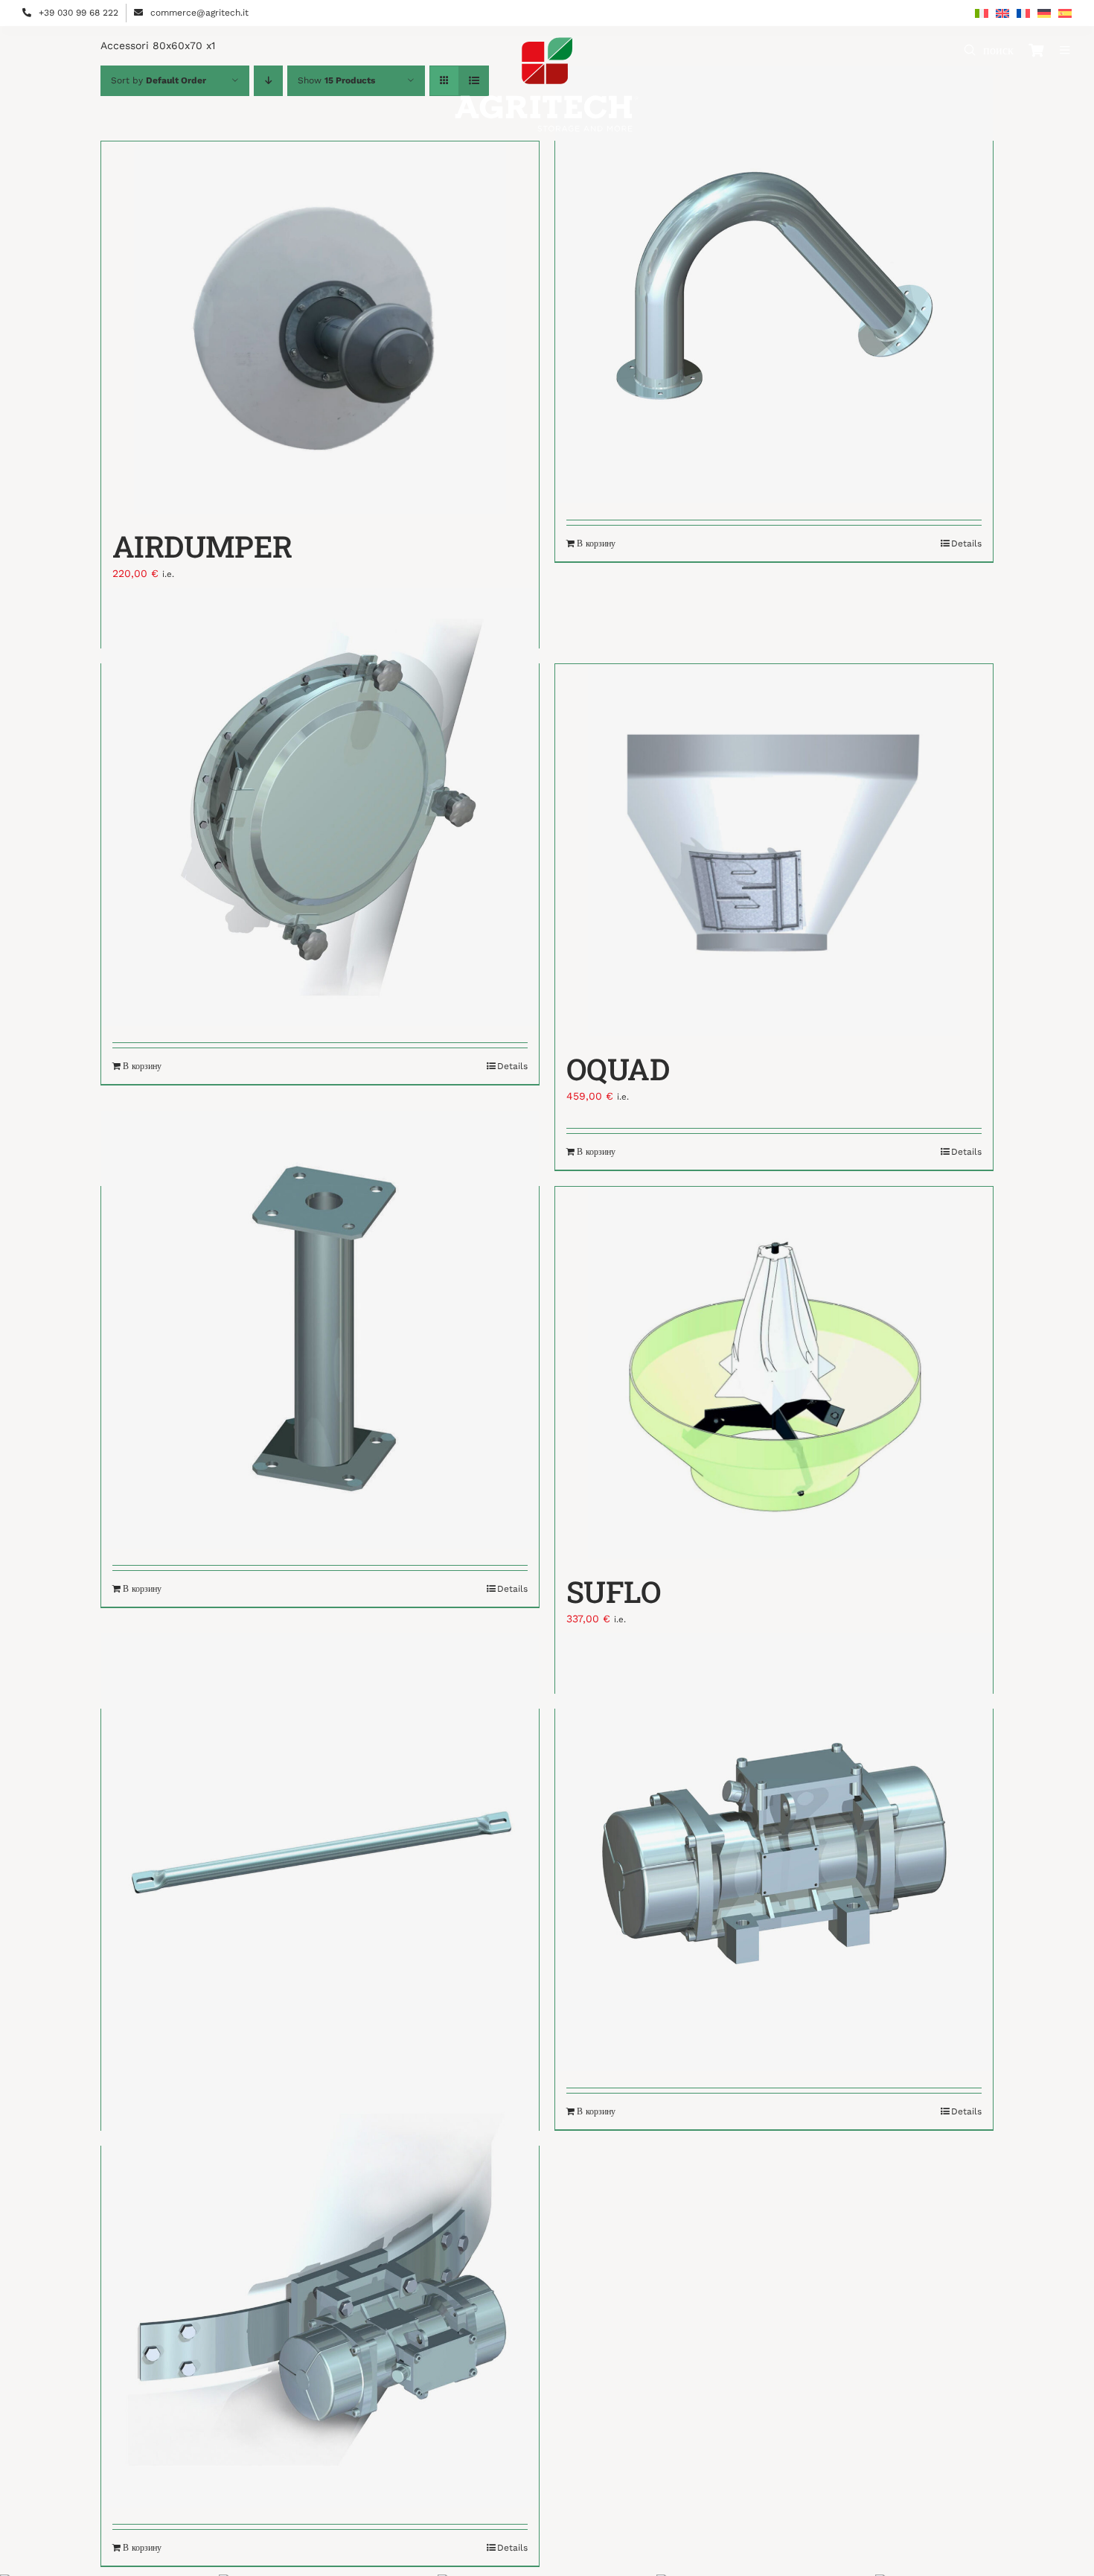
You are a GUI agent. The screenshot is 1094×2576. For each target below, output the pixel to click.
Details (966, 543)
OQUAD (618, 1069)
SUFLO (613, 1591)
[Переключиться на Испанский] (1065, 13)
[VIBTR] (320, 2290)
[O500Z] (320, 807)
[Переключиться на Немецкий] (1044, 13)
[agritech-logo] (547, 42)
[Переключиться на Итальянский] (982, 13)
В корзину (596, 543)
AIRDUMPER (202, 546)
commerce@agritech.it (199, 13)
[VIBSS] (774, 1853)
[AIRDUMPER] (320, 328)
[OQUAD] (774, 850)
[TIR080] (320, 1853)
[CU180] (774, 285)
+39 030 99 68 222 (79, 13)
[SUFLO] (774, 1373)
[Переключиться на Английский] (1002, 13)
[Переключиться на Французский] (1023, 13)
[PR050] (320, 1330)
